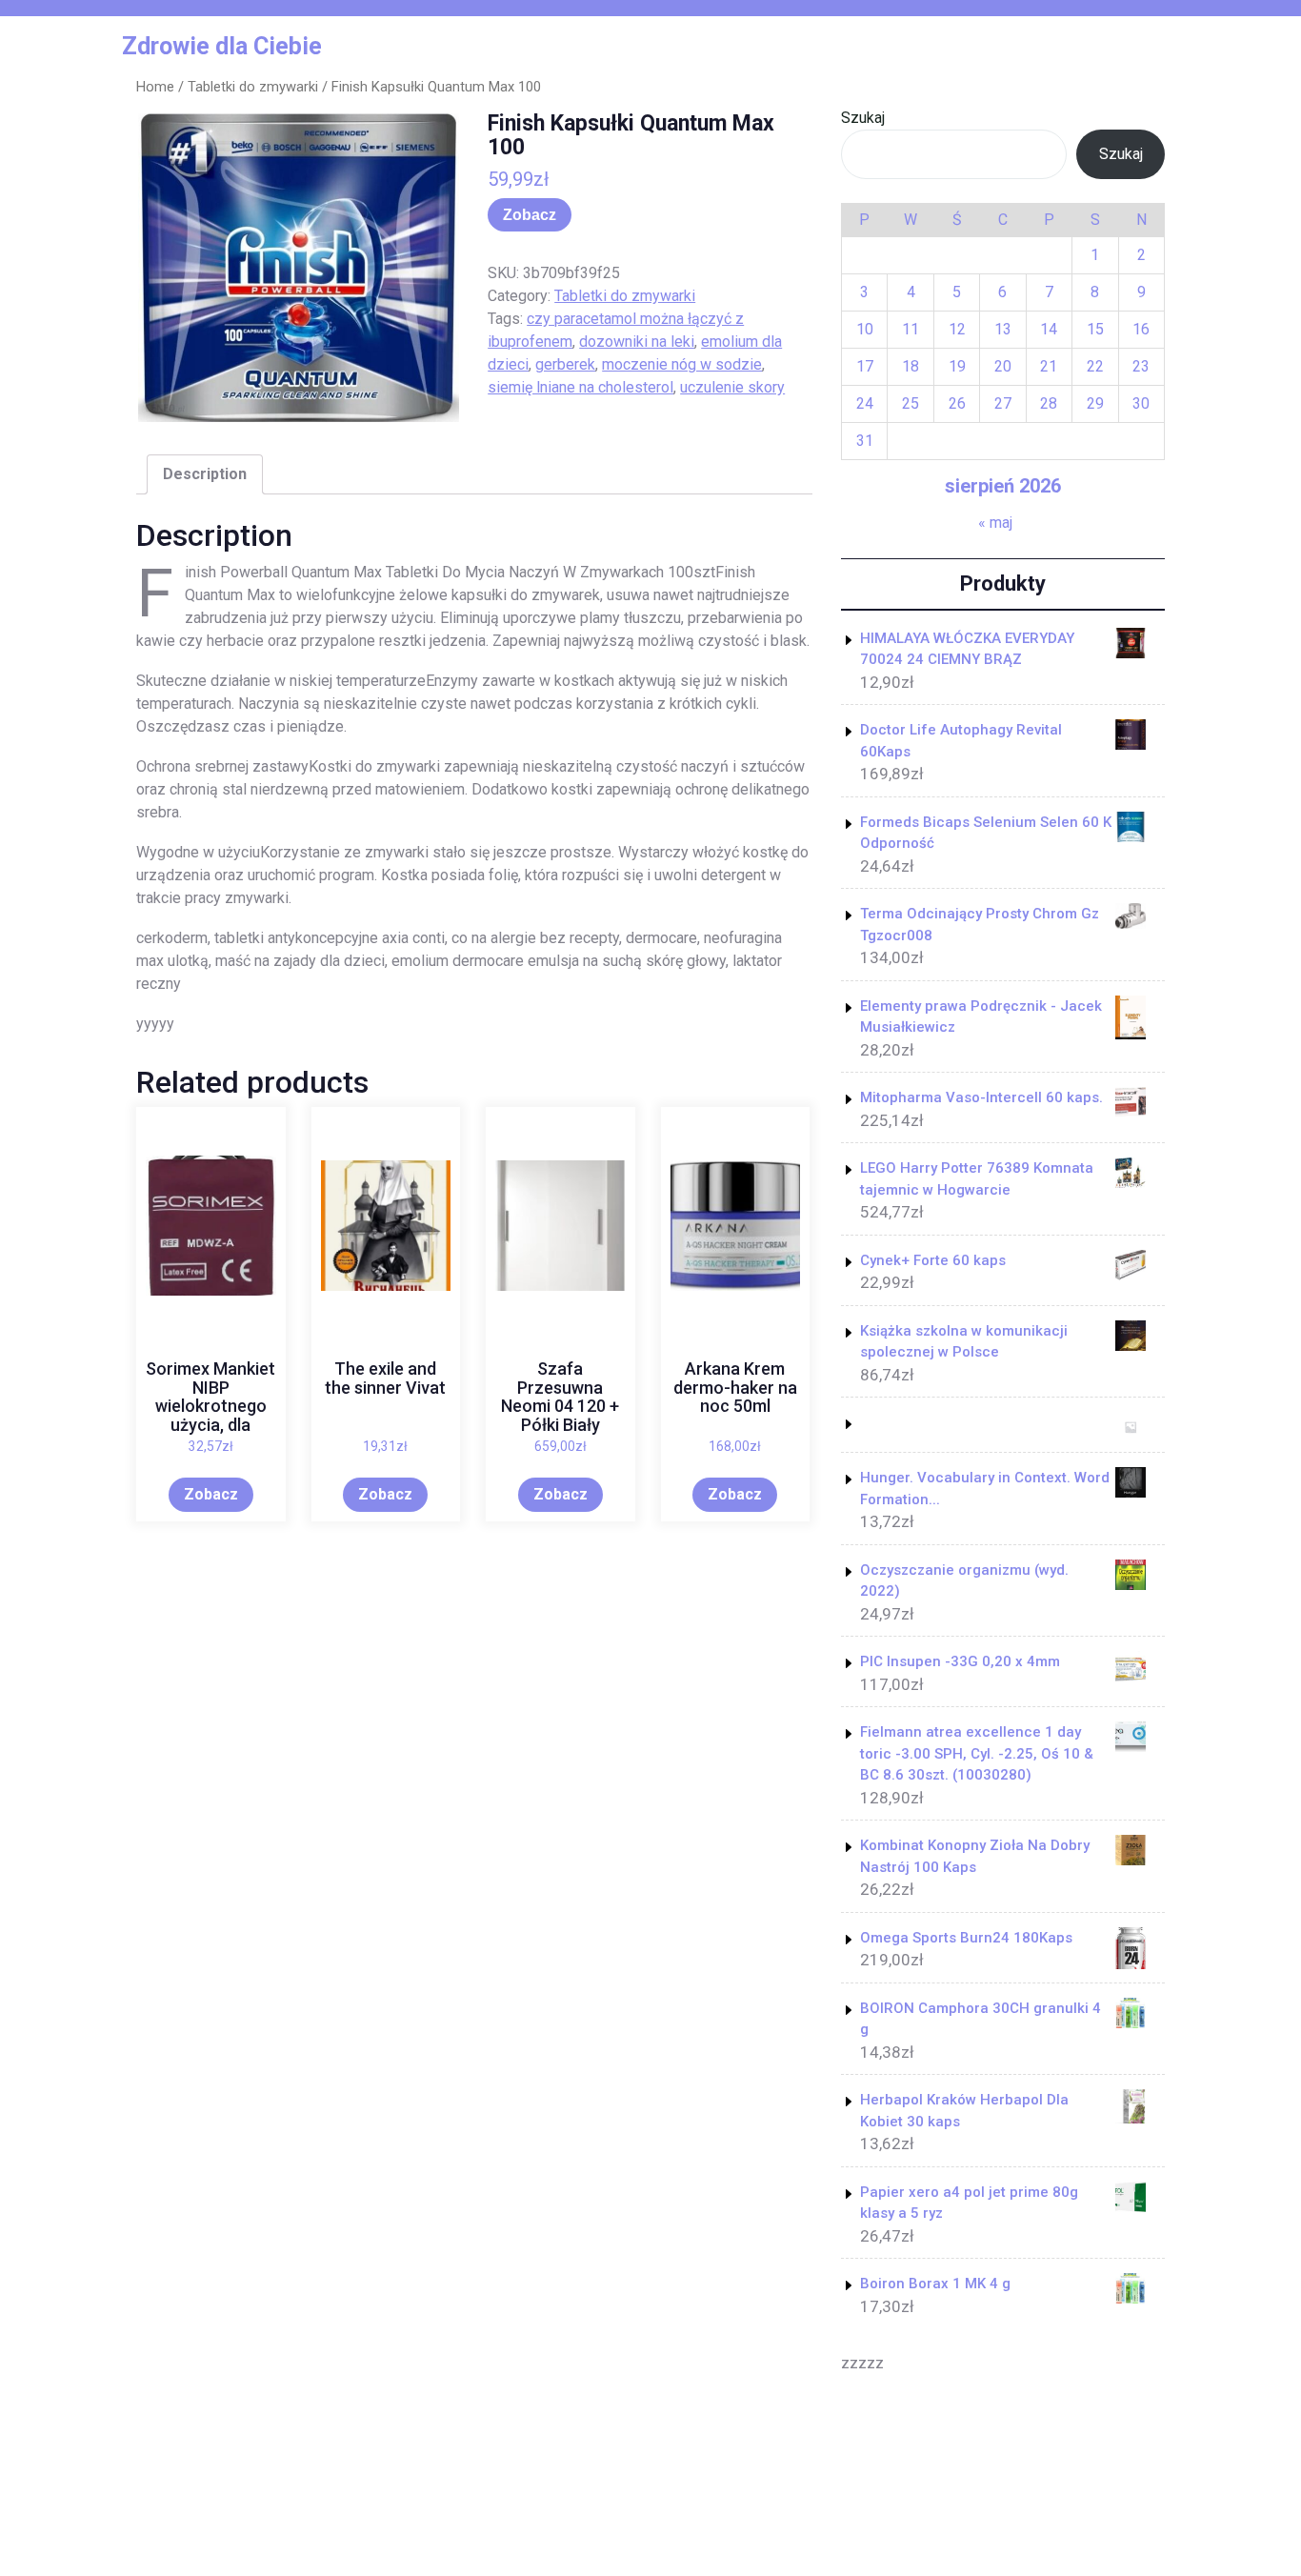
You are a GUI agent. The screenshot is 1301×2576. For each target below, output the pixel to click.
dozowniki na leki (637, 342)
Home (155, 87)
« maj (995, 523)
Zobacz (530, 215)
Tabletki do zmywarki (253, 87)
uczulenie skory (732, 387)
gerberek (565, 364)
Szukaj (863, 118)
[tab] (205, 474)
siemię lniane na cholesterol (580, 387)
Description (205, 474)
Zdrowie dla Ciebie (222, 46)
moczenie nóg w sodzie (682, 364)
